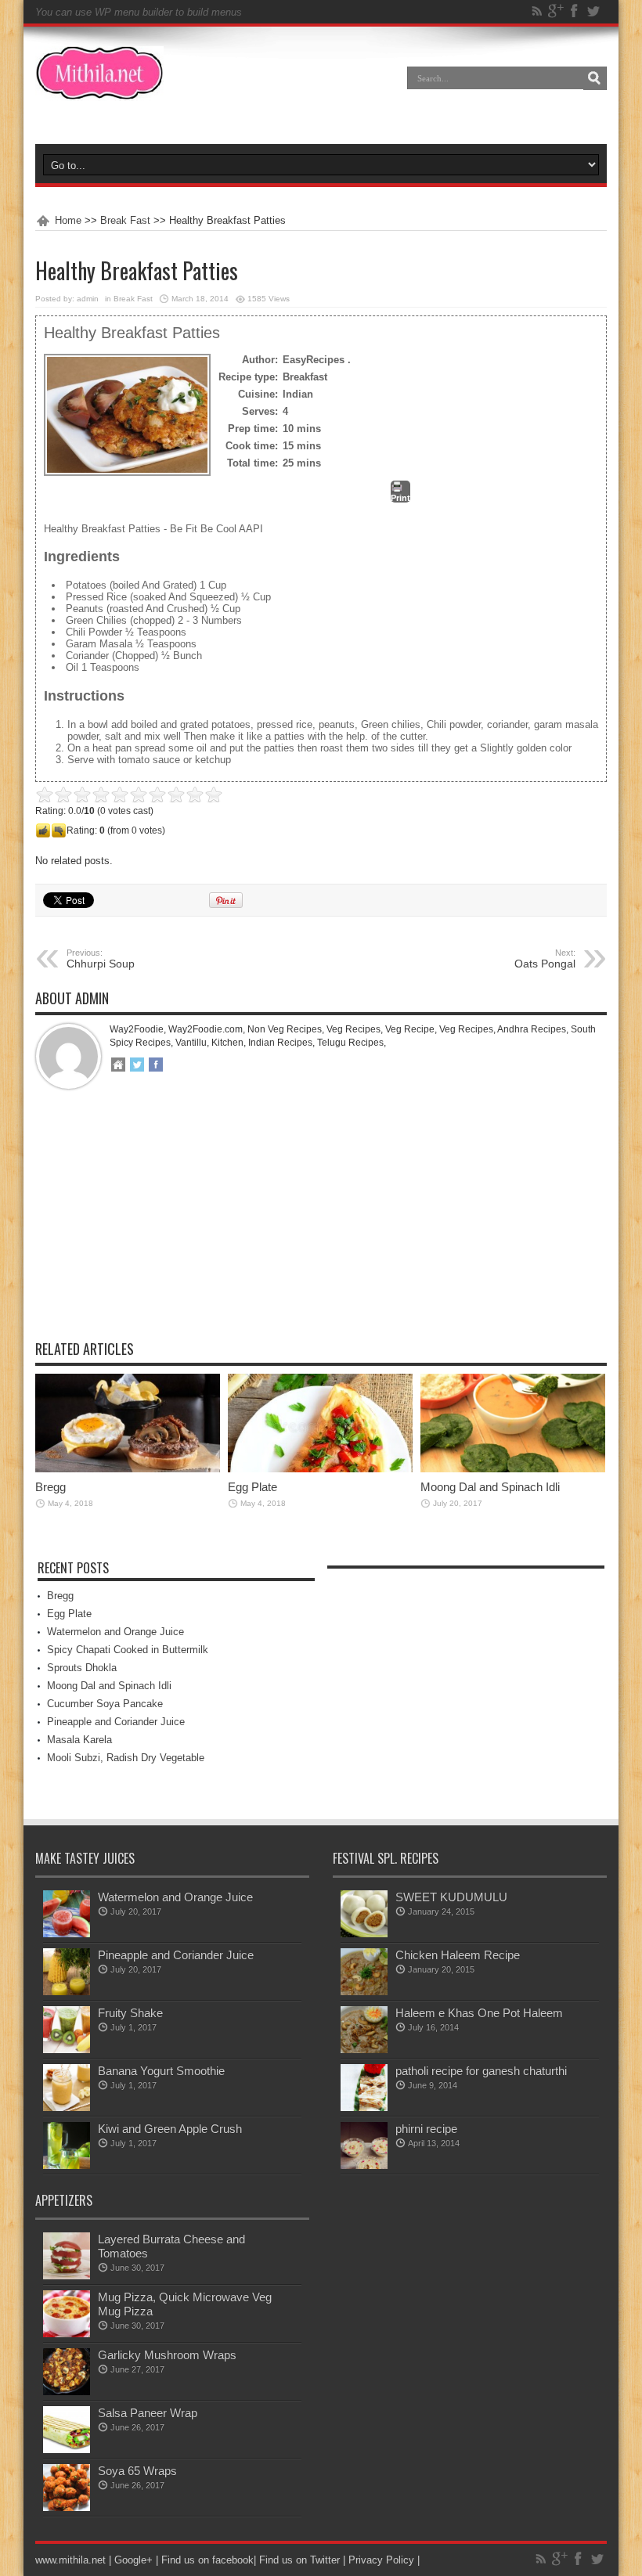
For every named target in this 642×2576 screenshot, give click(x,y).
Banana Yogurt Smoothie (161, 2071)
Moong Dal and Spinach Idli (490, 1487)
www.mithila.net (70, 2560)
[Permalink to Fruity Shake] (67, 2050)
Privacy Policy (381, 2560)
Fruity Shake (130, 2013)
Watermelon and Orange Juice (115, 1632)
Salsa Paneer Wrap (148, 2413)
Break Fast (125, 220)
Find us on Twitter (299, 2560)
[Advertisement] (321, 1227)
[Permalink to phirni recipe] (364, 2165)
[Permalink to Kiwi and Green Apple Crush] (67, 2165)
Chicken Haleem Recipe (458, 1955)
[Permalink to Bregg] (128, 1469)
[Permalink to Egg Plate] (320, 1469)
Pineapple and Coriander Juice (116, 1722)
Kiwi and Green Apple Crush (170, 2129)
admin (88, 299)
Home (68, 220)
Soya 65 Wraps (137, 2471)
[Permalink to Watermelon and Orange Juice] (67, 1934)
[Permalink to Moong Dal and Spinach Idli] (513, 1469)
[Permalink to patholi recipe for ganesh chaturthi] (364, 2108)
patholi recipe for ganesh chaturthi (481, 2071)
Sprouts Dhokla (82, 1668)
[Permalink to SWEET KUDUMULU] (364, 1934)
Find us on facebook (207, 2560)
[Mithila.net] (99, 89)
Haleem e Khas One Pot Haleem (479, 2013)
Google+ (133, 2560)
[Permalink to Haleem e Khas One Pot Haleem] (364, 2050)
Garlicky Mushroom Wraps (167, 2355)
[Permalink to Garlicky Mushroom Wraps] (67, 2392)
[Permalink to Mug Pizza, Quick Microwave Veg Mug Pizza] (67, 2334)
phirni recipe (426, 2129)
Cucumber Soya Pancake (105, 1704)
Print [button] (400, 498)
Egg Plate (252, 1487)
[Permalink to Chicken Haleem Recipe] (364, 1992)
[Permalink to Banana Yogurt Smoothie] (67, 2108)
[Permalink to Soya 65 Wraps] (67, 2508)
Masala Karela (79, 1740)
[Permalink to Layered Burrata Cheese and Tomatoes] (67, 2276)
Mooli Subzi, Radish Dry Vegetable (126, 1758)
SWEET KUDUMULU (451, 1897)
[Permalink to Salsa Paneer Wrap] (67, 2450)
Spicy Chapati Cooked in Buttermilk (128, 1650)
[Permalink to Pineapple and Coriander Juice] (67, 1992)
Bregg (50, 1487)
